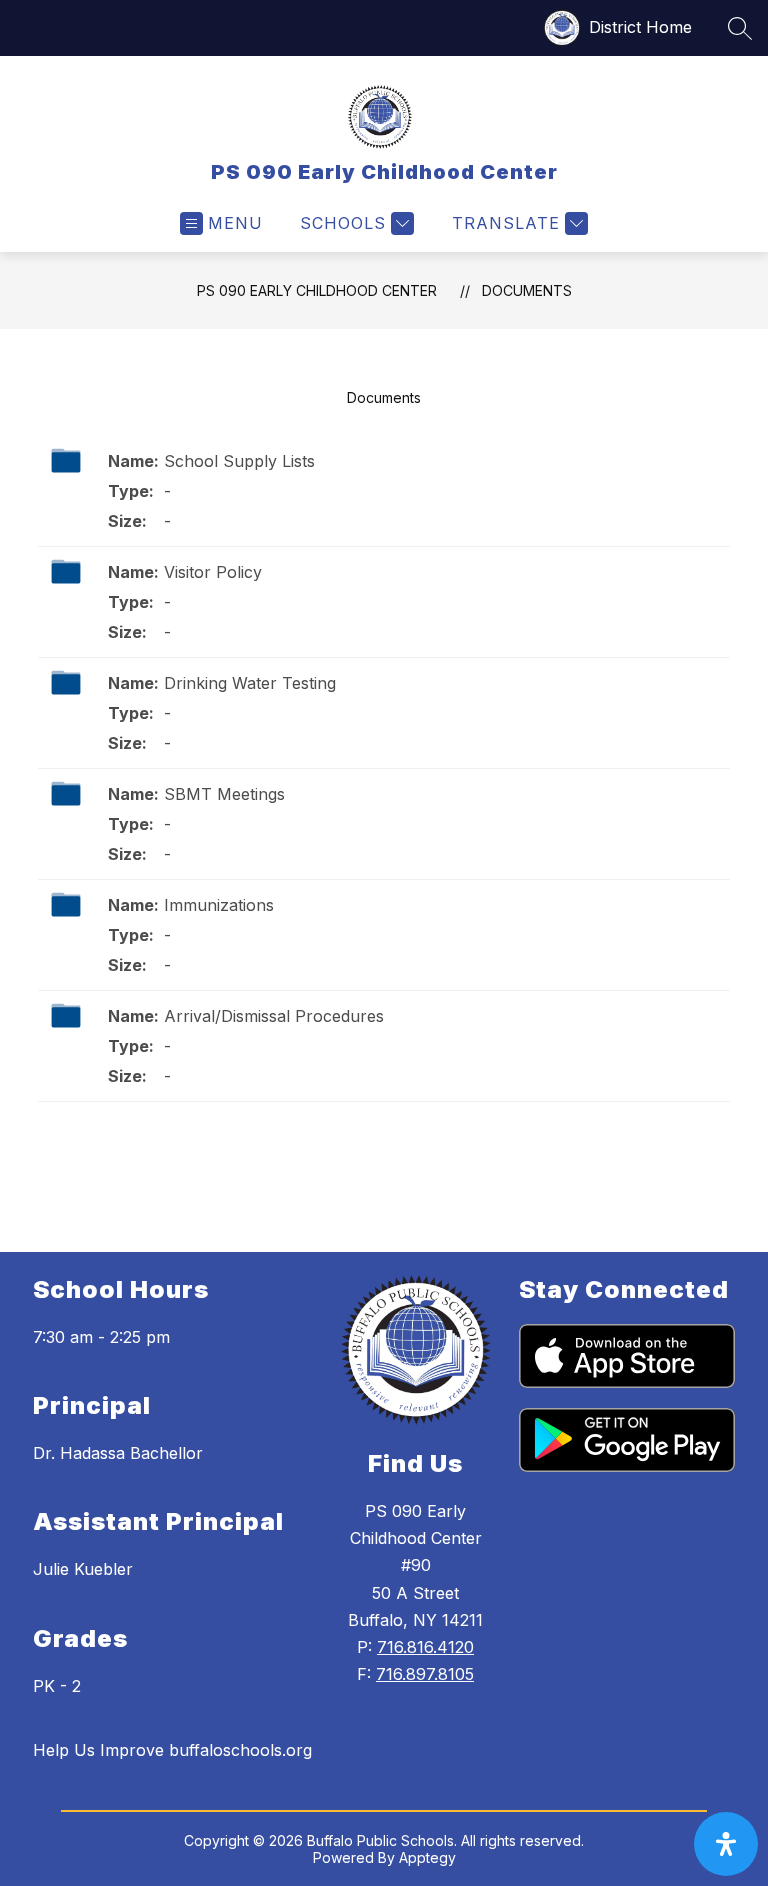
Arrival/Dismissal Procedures (274, 1016)
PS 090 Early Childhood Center (317, 290)
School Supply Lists (239, 461)
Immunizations (219, 905)
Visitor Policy (213, 572)
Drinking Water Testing (250, 683)
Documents (527, 290)
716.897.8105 (425, 1674)
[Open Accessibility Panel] (726, 1844)
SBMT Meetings (224, 794)
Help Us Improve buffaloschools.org (172, 1750)
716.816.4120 (425, 1647)
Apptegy (427, 1857)
